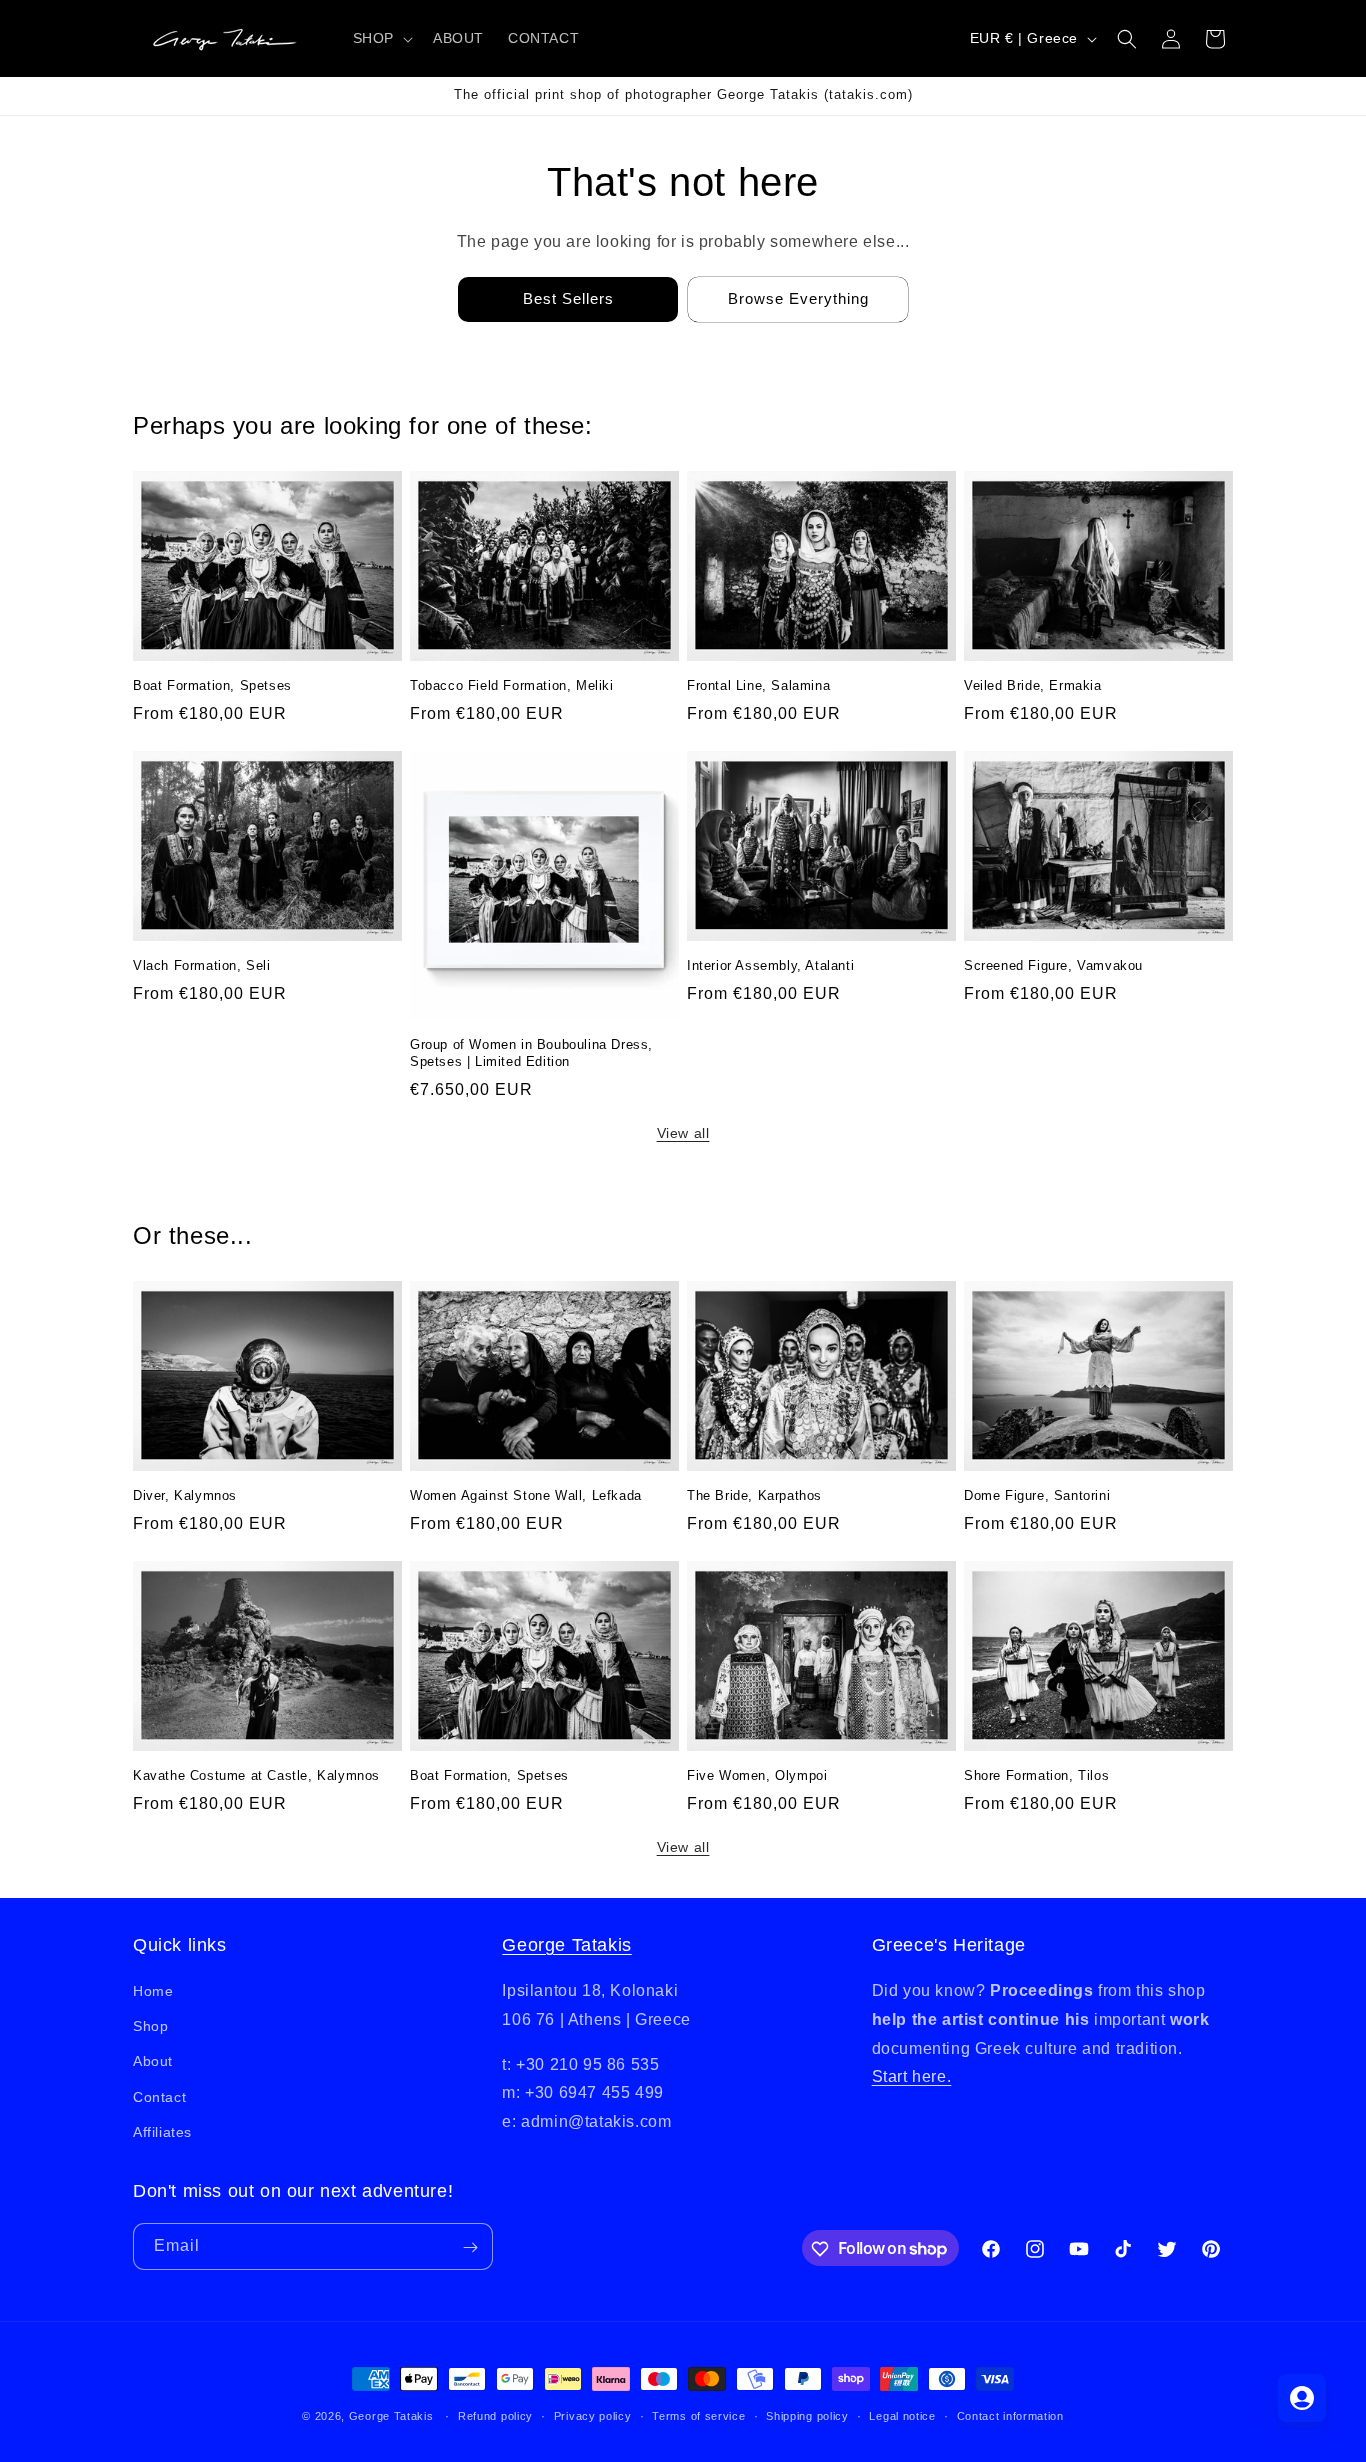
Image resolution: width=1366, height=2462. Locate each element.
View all (683, 1133)
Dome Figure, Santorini (1037, 1495)
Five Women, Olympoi (757, 1775)
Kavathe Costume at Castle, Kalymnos (256, 1775)
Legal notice (902, 2415)
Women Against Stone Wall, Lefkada (526, 1495)
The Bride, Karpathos (754, 1495)
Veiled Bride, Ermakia (1033, 685)
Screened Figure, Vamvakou (1053, 965)
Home (153, 1991)
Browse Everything (798, 298)
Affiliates (162, 2132)
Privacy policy (593, 2415)
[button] (381, 38)
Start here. (912, 2077)
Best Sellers (568, 298)
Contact (159, 2097)
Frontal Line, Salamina (758, 685)
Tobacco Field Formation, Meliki (512, 685)
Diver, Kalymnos (185, 1495)
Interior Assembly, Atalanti (770, 965)
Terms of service (698, 2415)
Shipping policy (807, 2415)
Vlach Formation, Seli (202, 965)
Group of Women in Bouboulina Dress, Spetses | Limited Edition (531, 1053)
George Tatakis (566, 1945)
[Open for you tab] (1302, 2398)
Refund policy (495, 2415)
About (153, 2062)
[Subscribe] (470, 2247)
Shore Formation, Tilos (1036, 1775)
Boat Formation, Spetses (212, 685)
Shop (150, 2026)
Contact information (1010, 2415)
